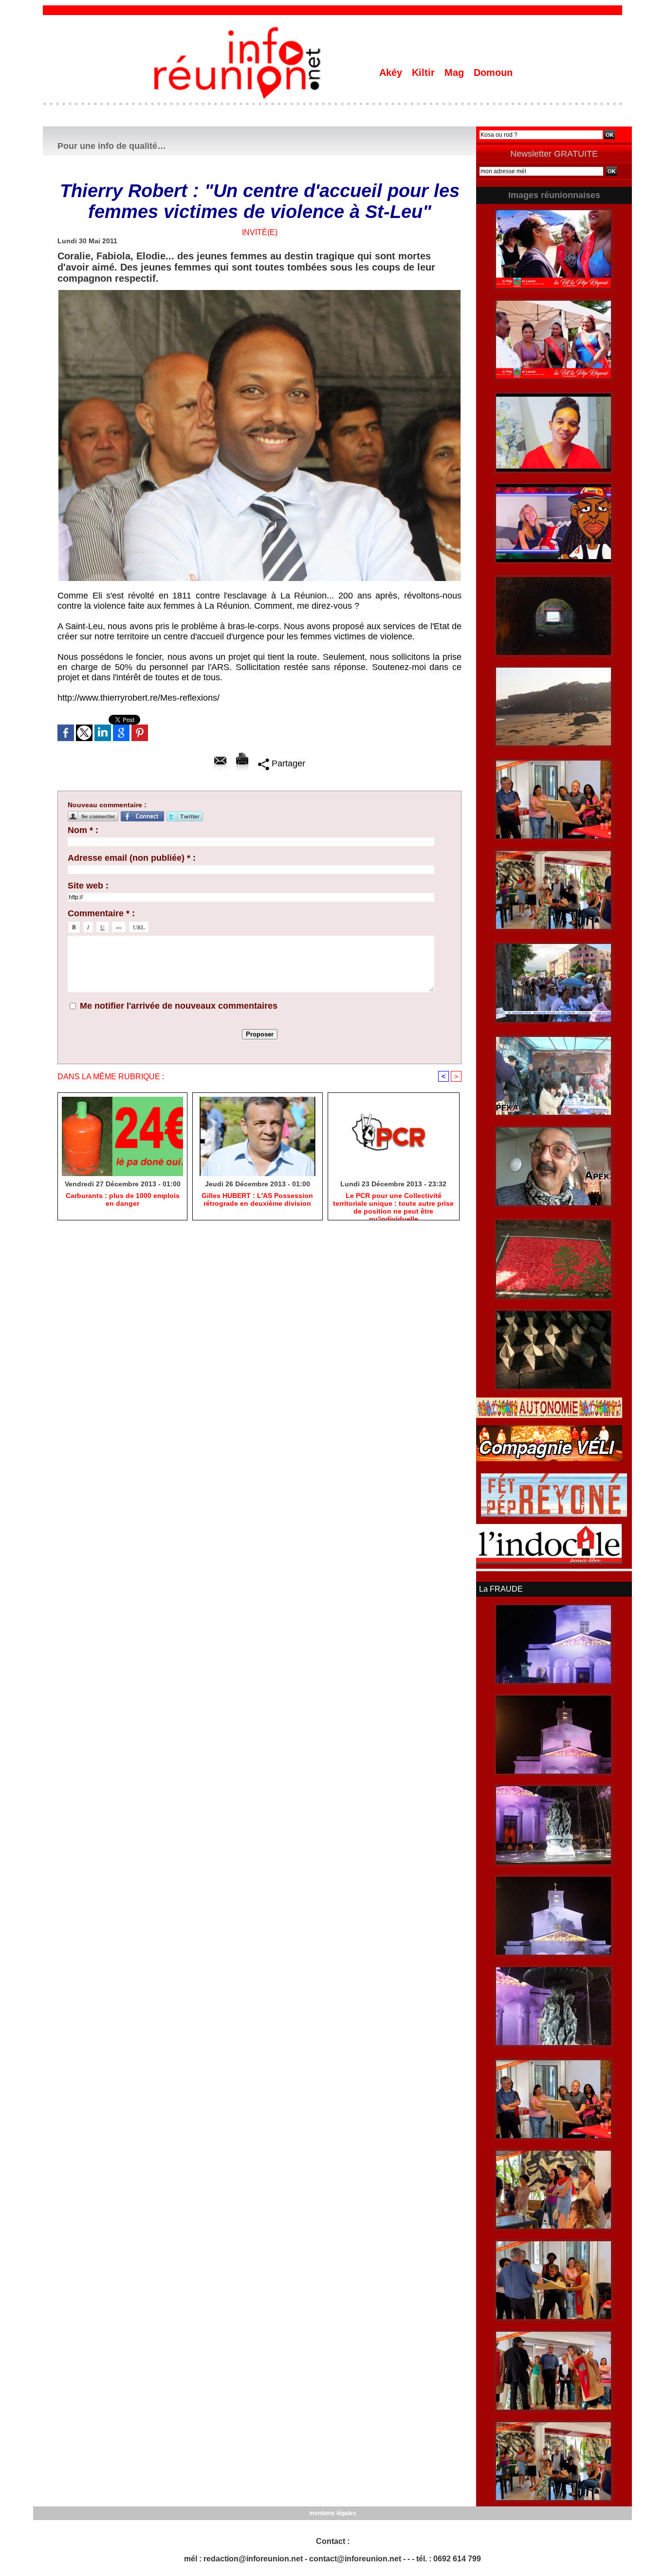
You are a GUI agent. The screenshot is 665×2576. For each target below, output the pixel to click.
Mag (456, 73)
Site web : (88, 886)
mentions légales (333, 2513)
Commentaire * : (101, 913)
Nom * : (83, 830)
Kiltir (425, 73)
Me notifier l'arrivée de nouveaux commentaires (179, 1006)
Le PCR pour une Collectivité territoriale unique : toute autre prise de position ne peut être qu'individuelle (393, 1204)
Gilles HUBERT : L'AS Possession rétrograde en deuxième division (257, 1199)
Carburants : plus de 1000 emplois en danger (123, 1199)
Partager (287, 763)
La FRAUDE (501, 1589)
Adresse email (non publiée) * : (132, 858)
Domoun (493, 73)
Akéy (392, 73)
